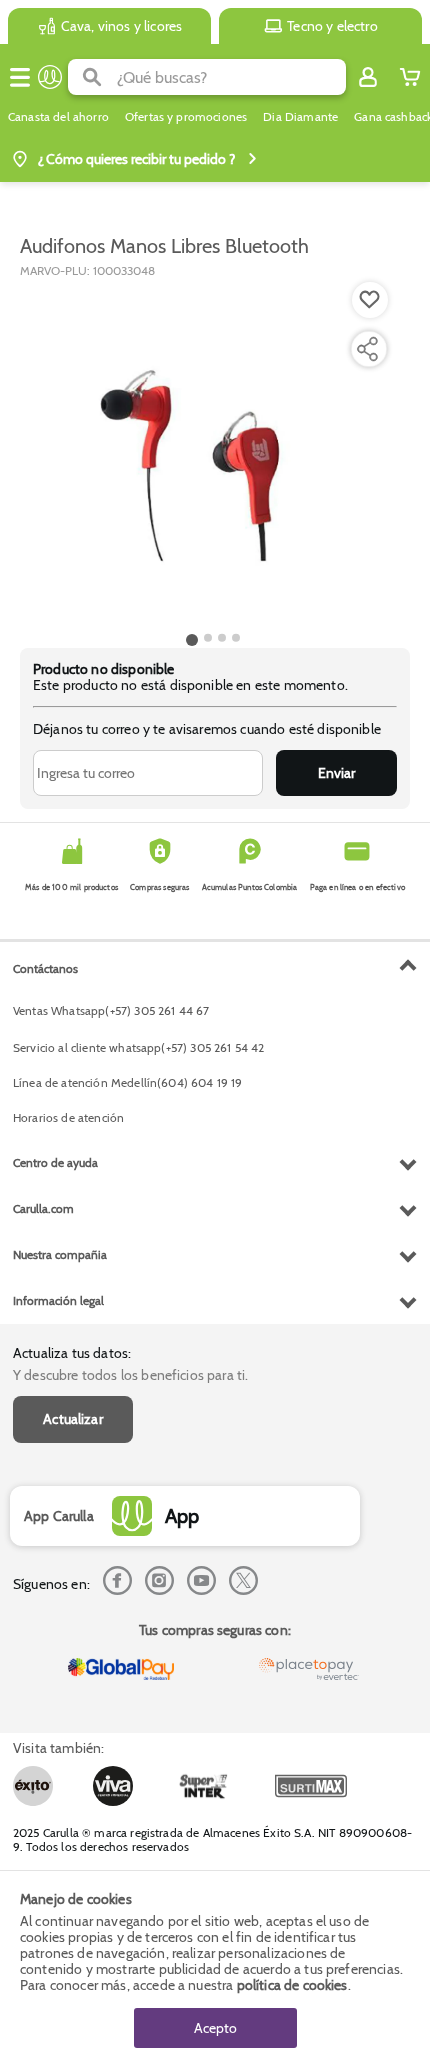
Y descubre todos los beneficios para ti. (130, 1375)
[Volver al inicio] (50, 77)
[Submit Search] (92, 77)
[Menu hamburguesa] (20, 77)
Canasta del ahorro (58, 117)
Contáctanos (45, 968)
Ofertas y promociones (186, 117)
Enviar (336, 773)
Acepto (215, 2028)
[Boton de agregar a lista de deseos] (370, 300)
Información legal (58, 1300)
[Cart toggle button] (410, 77)
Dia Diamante (300, 117)
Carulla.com (43, 1208)
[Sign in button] (368, 77)
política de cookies (292, 1985)
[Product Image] (213, 453)
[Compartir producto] (367, 349)
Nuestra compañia (60, 1254)
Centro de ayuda (55, 1162)
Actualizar (73, 1419)
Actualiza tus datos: (72, 1353)
